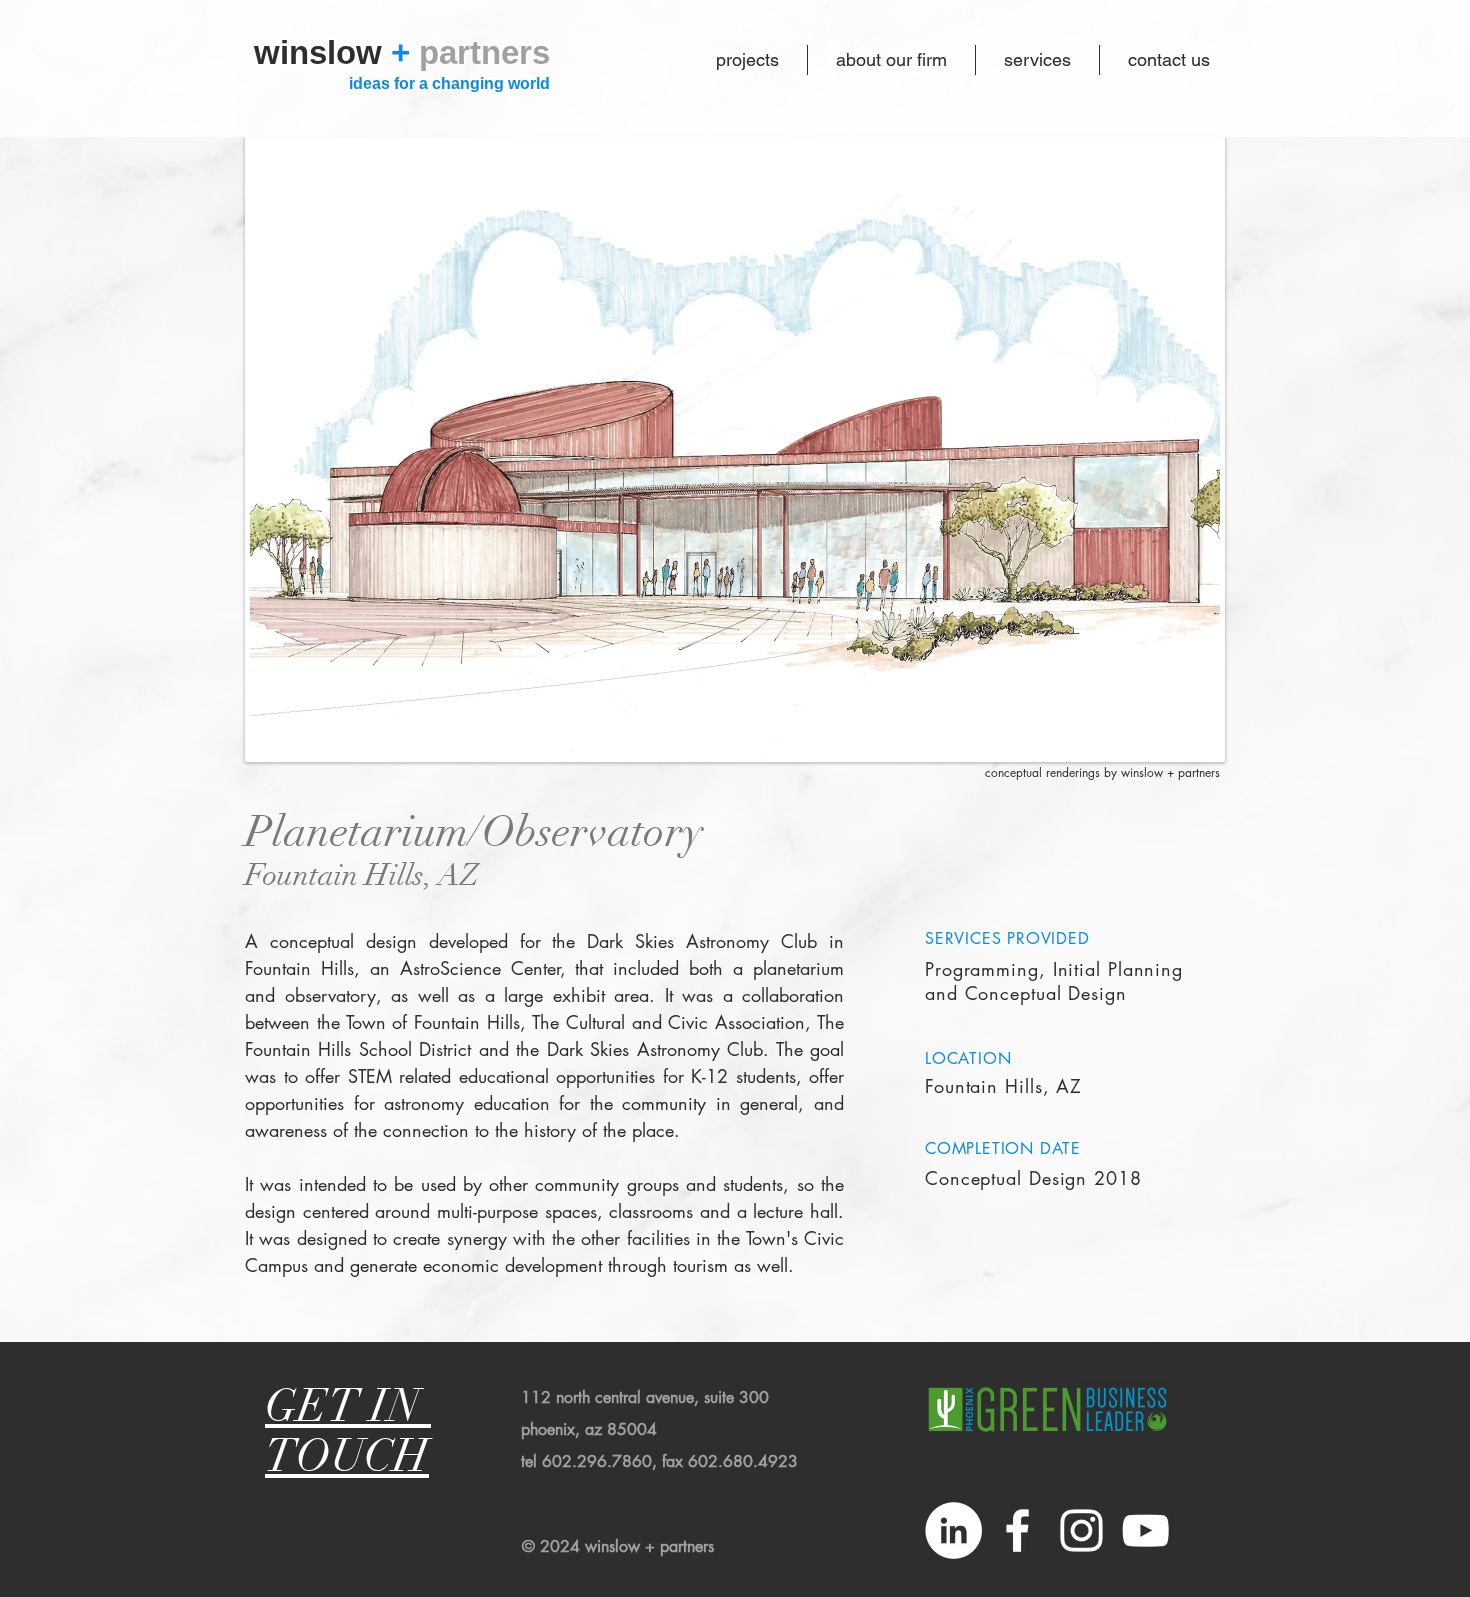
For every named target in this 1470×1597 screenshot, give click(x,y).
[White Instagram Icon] (1081, 1530)
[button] (735, 449)
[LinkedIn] (953, 1530)
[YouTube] (1145, 1530)
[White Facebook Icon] (1017, 1530)
